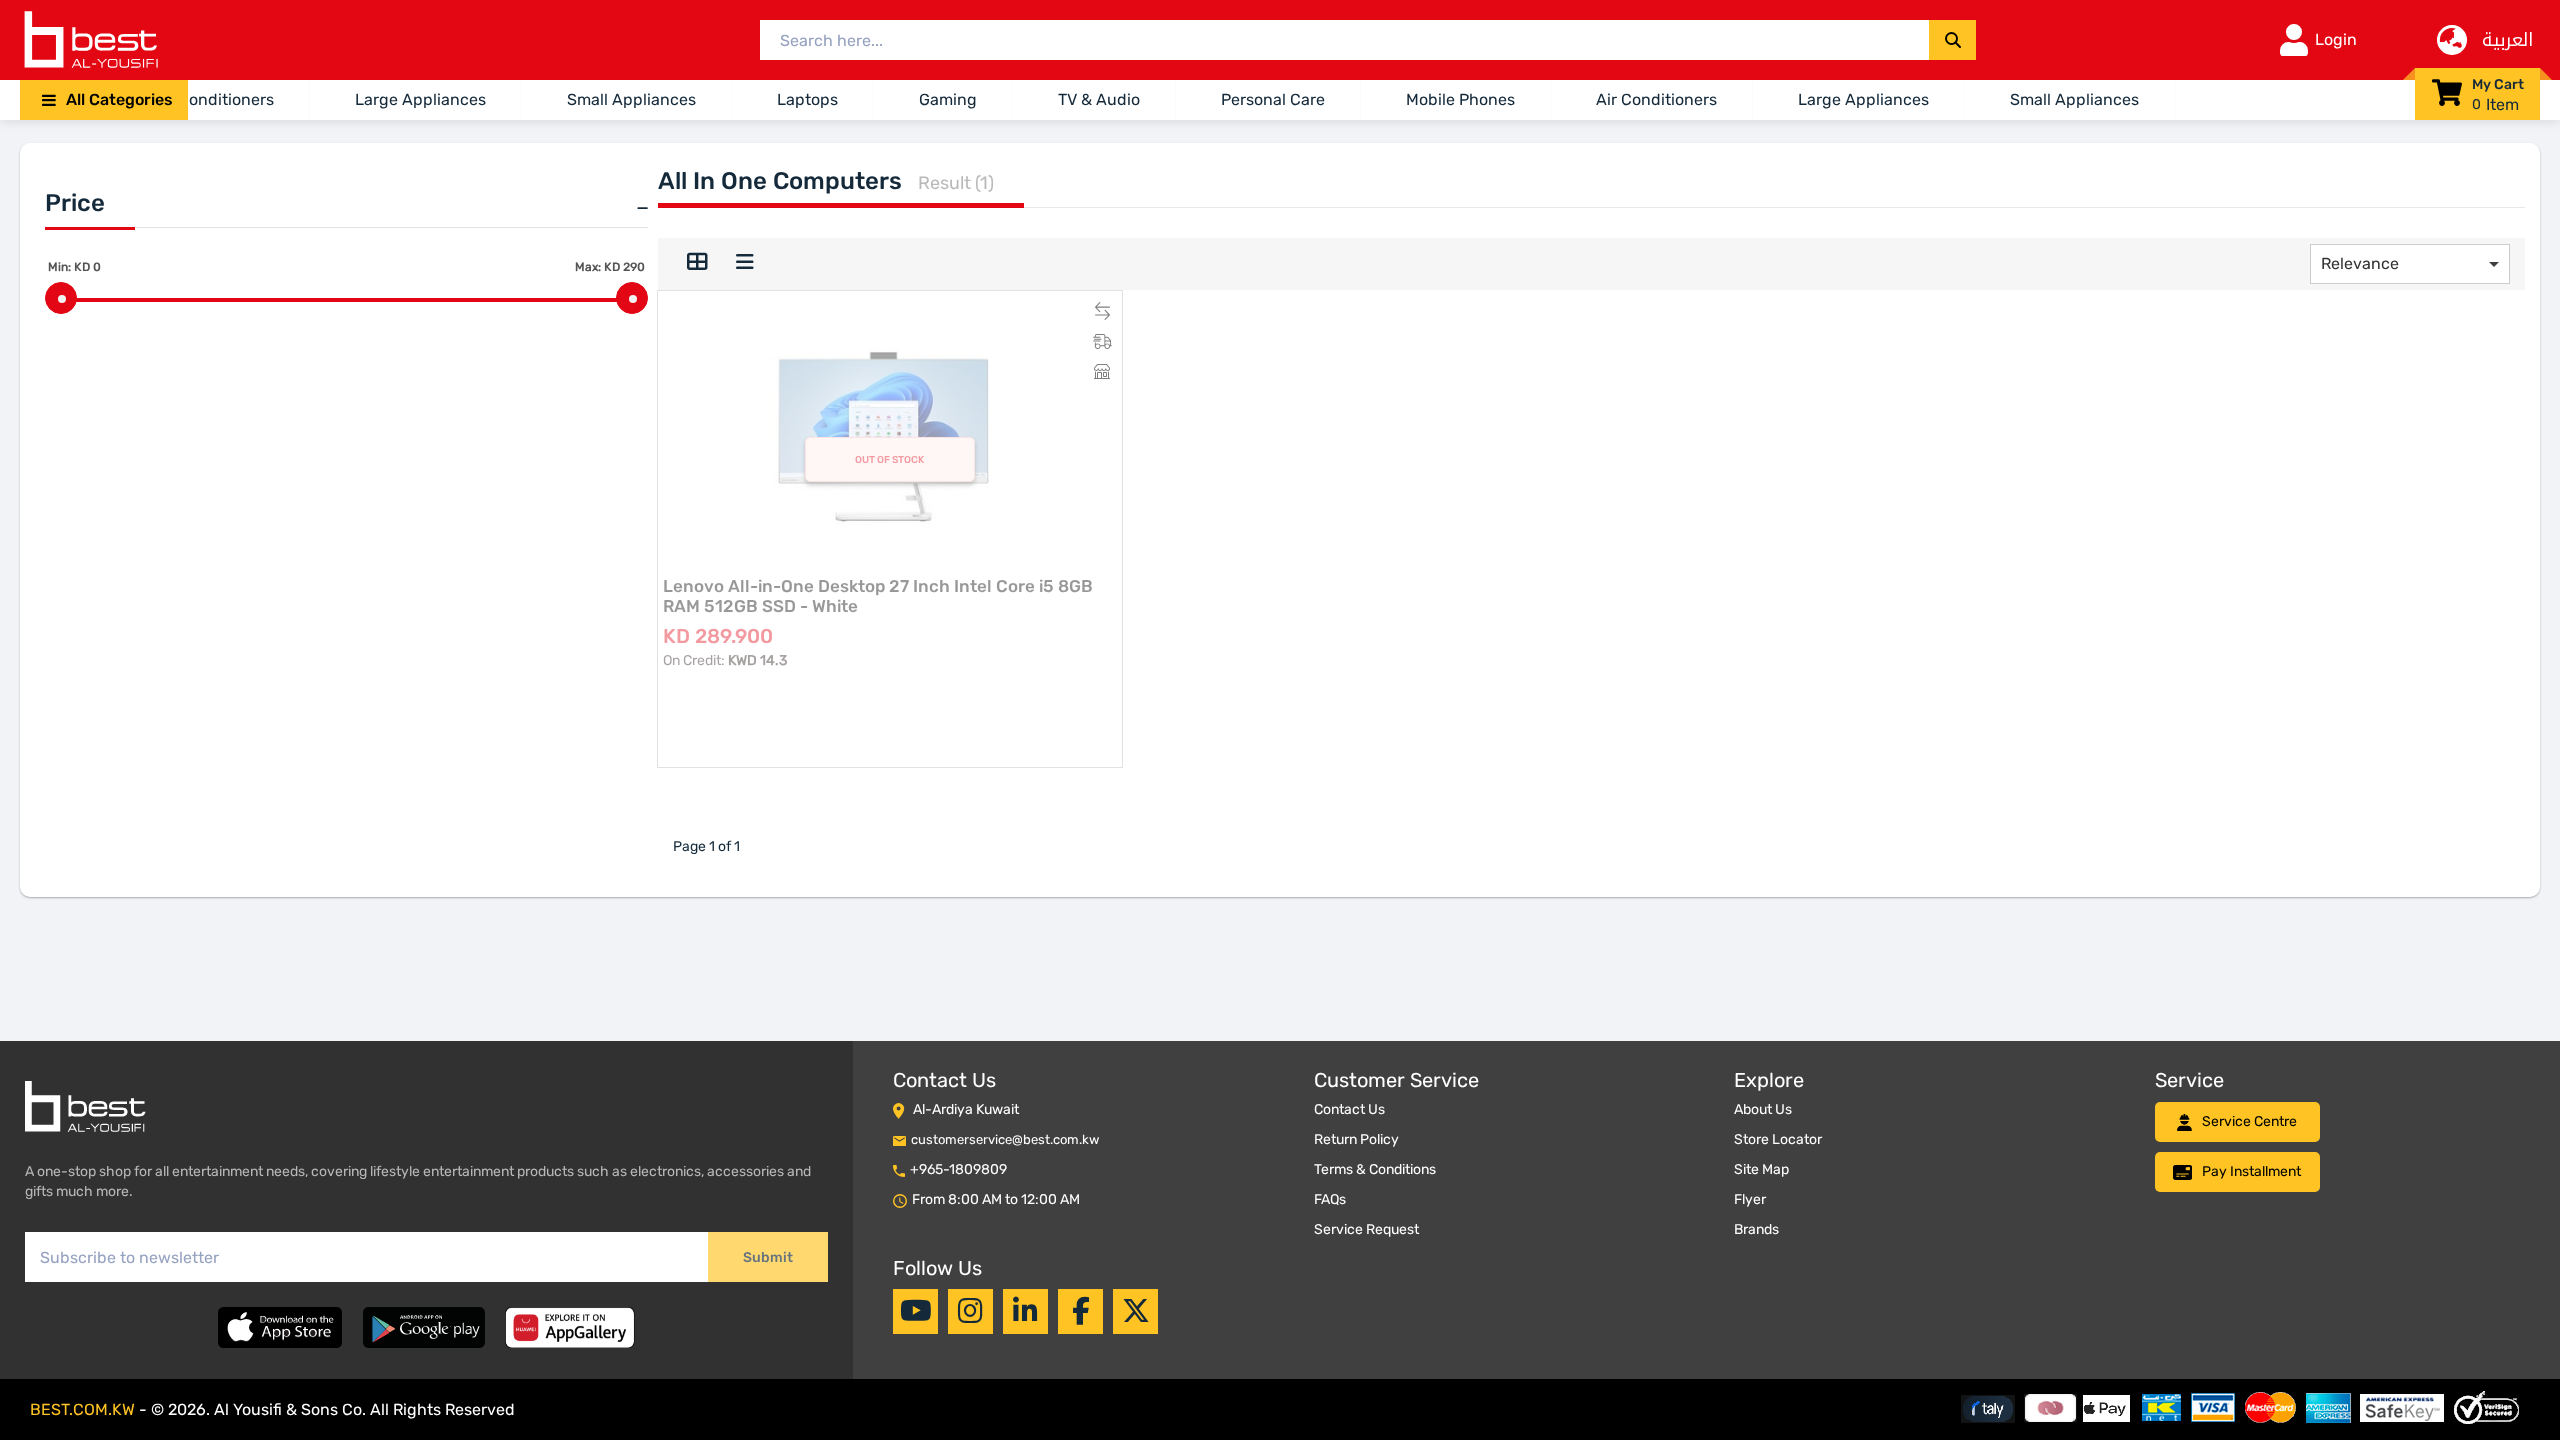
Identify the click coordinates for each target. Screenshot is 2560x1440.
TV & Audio (1099, 99)
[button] (104, 100)
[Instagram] (970, 1311)
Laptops (807, 99)
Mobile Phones (1460, 99)
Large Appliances (420, 99)
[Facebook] (1081, 1311)
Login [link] (2336, 39)
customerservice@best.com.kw (1005, 1139)
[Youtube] (916, 1311)
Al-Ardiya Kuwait (966, 1109)
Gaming (948, 99)
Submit (768, 1257)
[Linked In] (1025, 1311)
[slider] (61, 298)
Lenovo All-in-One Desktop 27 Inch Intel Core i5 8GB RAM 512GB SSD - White (878, 596)
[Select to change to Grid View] (697, 264)
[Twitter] (1136, 1311)
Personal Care (1273, 99)
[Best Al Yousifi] (90, 40)
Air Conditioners (213, 99)
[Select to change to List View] (745, 264)
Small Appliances (631, 99)
